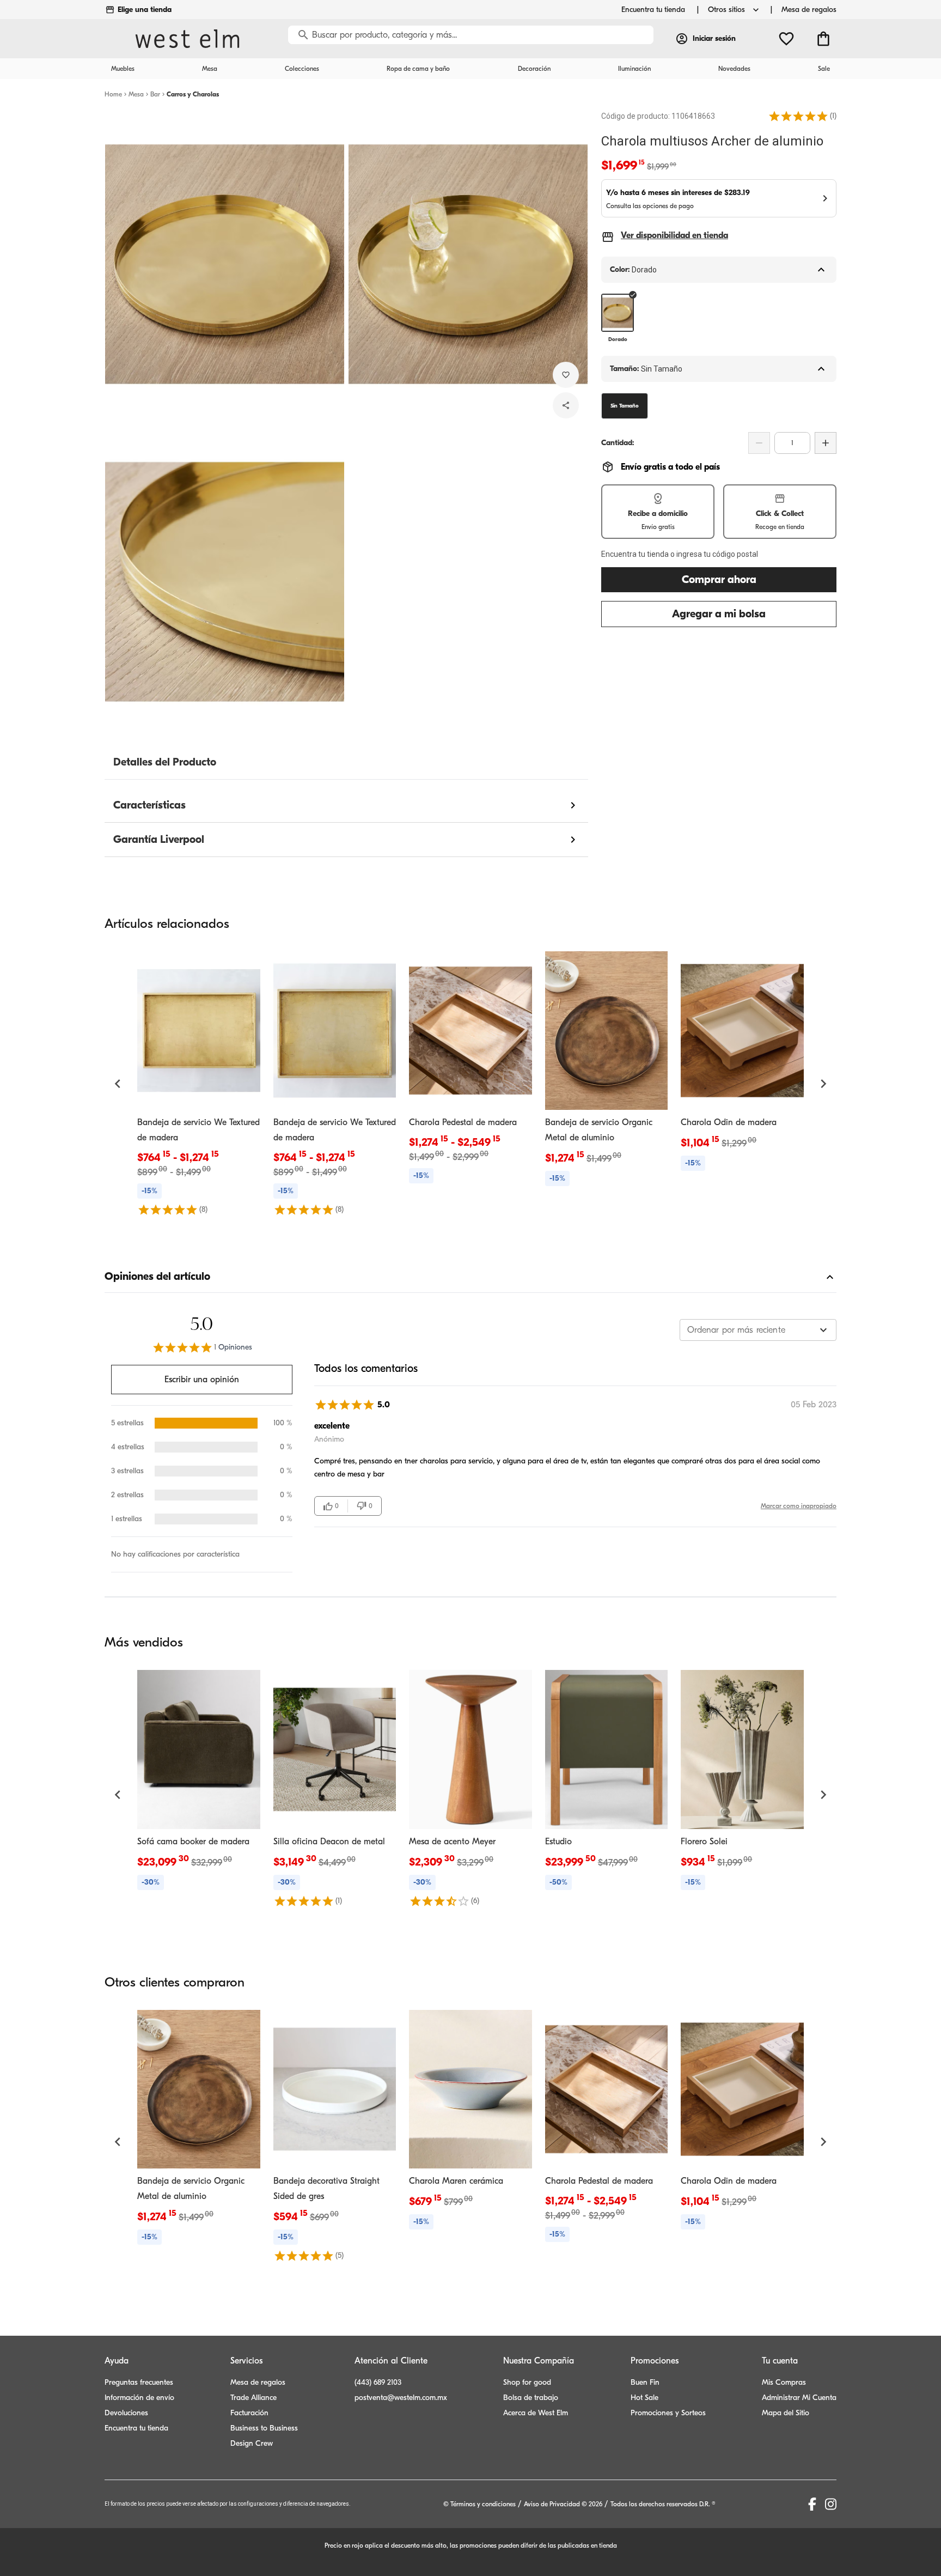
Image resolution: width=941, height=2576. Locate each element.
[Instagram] (831, 2504)
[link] (199, 1083)
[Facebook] (812, 2504)
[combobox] (758, 1330)
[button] (798, 116)
